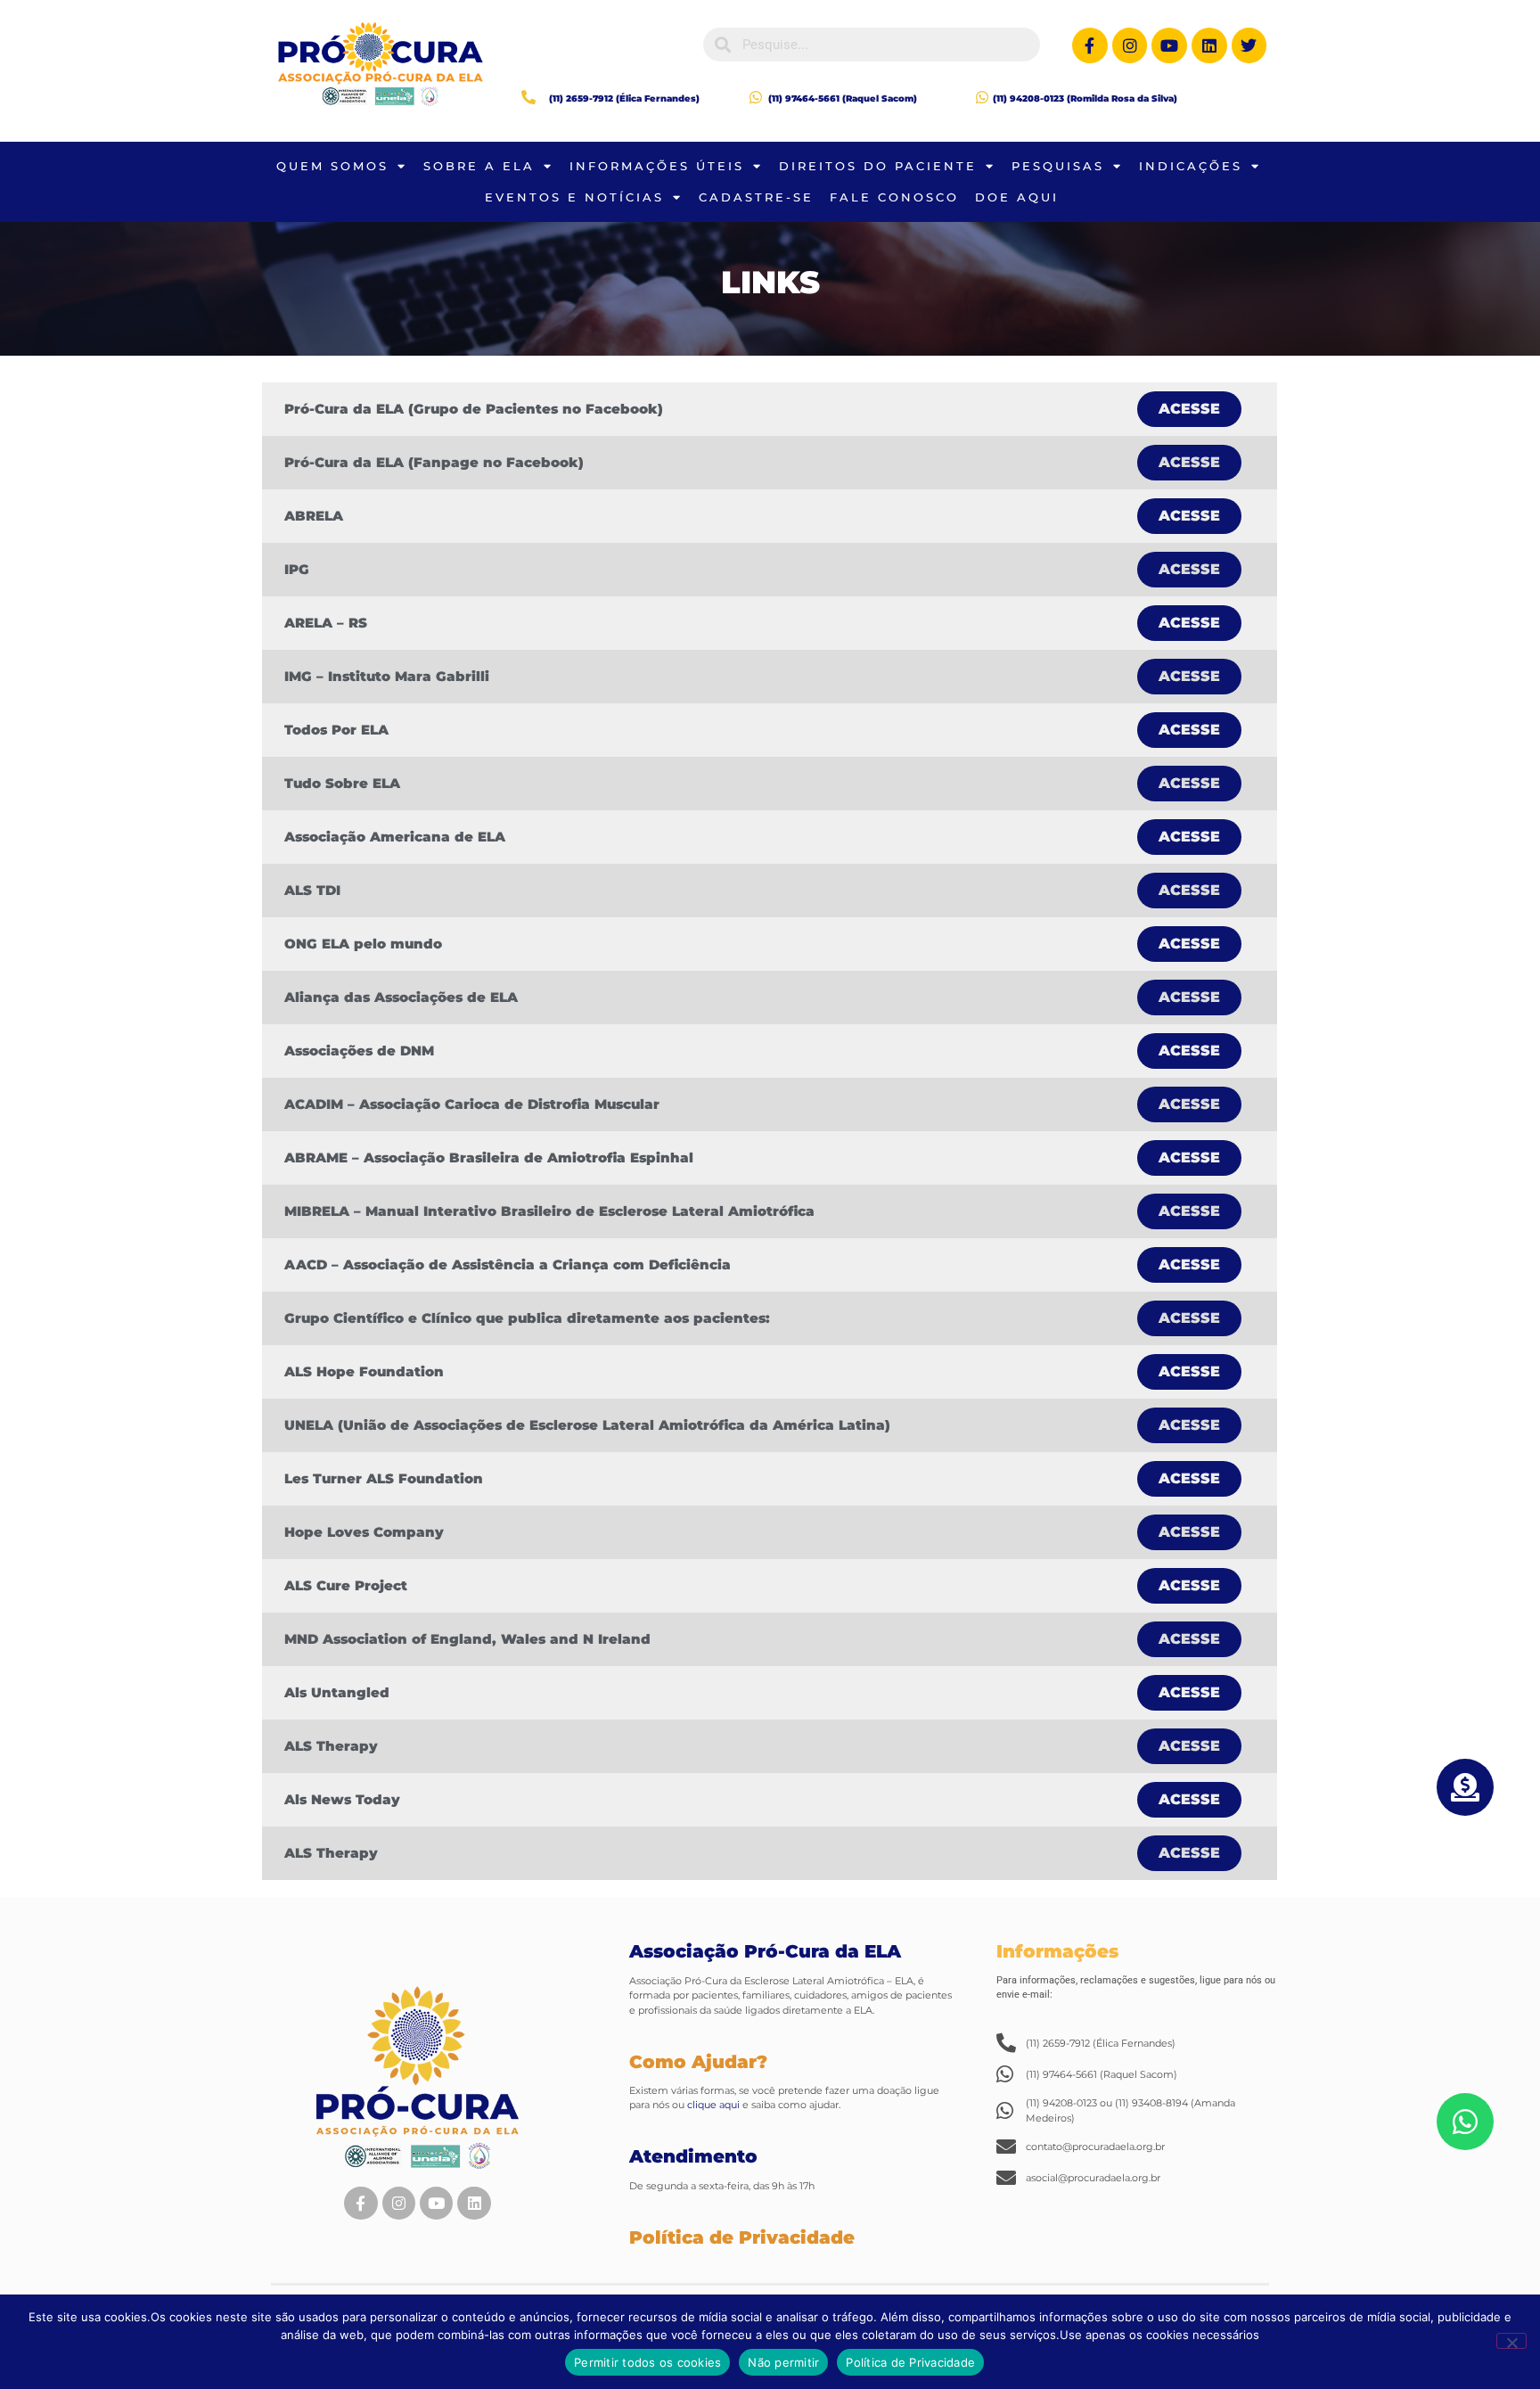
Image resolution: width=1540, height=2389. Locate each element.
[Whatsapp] (1465, 2122)
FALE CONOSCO (894, 197)
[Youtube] (1169, 45)
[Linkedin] (1209, 45)
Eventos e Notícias (574, 197)
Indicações (1191, 166)
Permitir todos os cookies (647, 2362)
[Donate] (1465, 1787)
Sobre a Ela (479, 166)
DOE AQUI (1017, 197)
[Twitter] (1249, 45)
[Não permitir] (1511, 2341)
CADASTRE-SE (756, 197)
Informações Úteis (657, 166)
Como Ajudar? (698, 2062)
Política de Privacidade (910, 2362)
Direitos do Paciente (878, 166)
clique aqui (712, 2105)
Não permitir (783, 2362)
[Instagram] (1130, 45)
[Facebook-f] (1090, 45)
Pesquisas (1058, 166)
